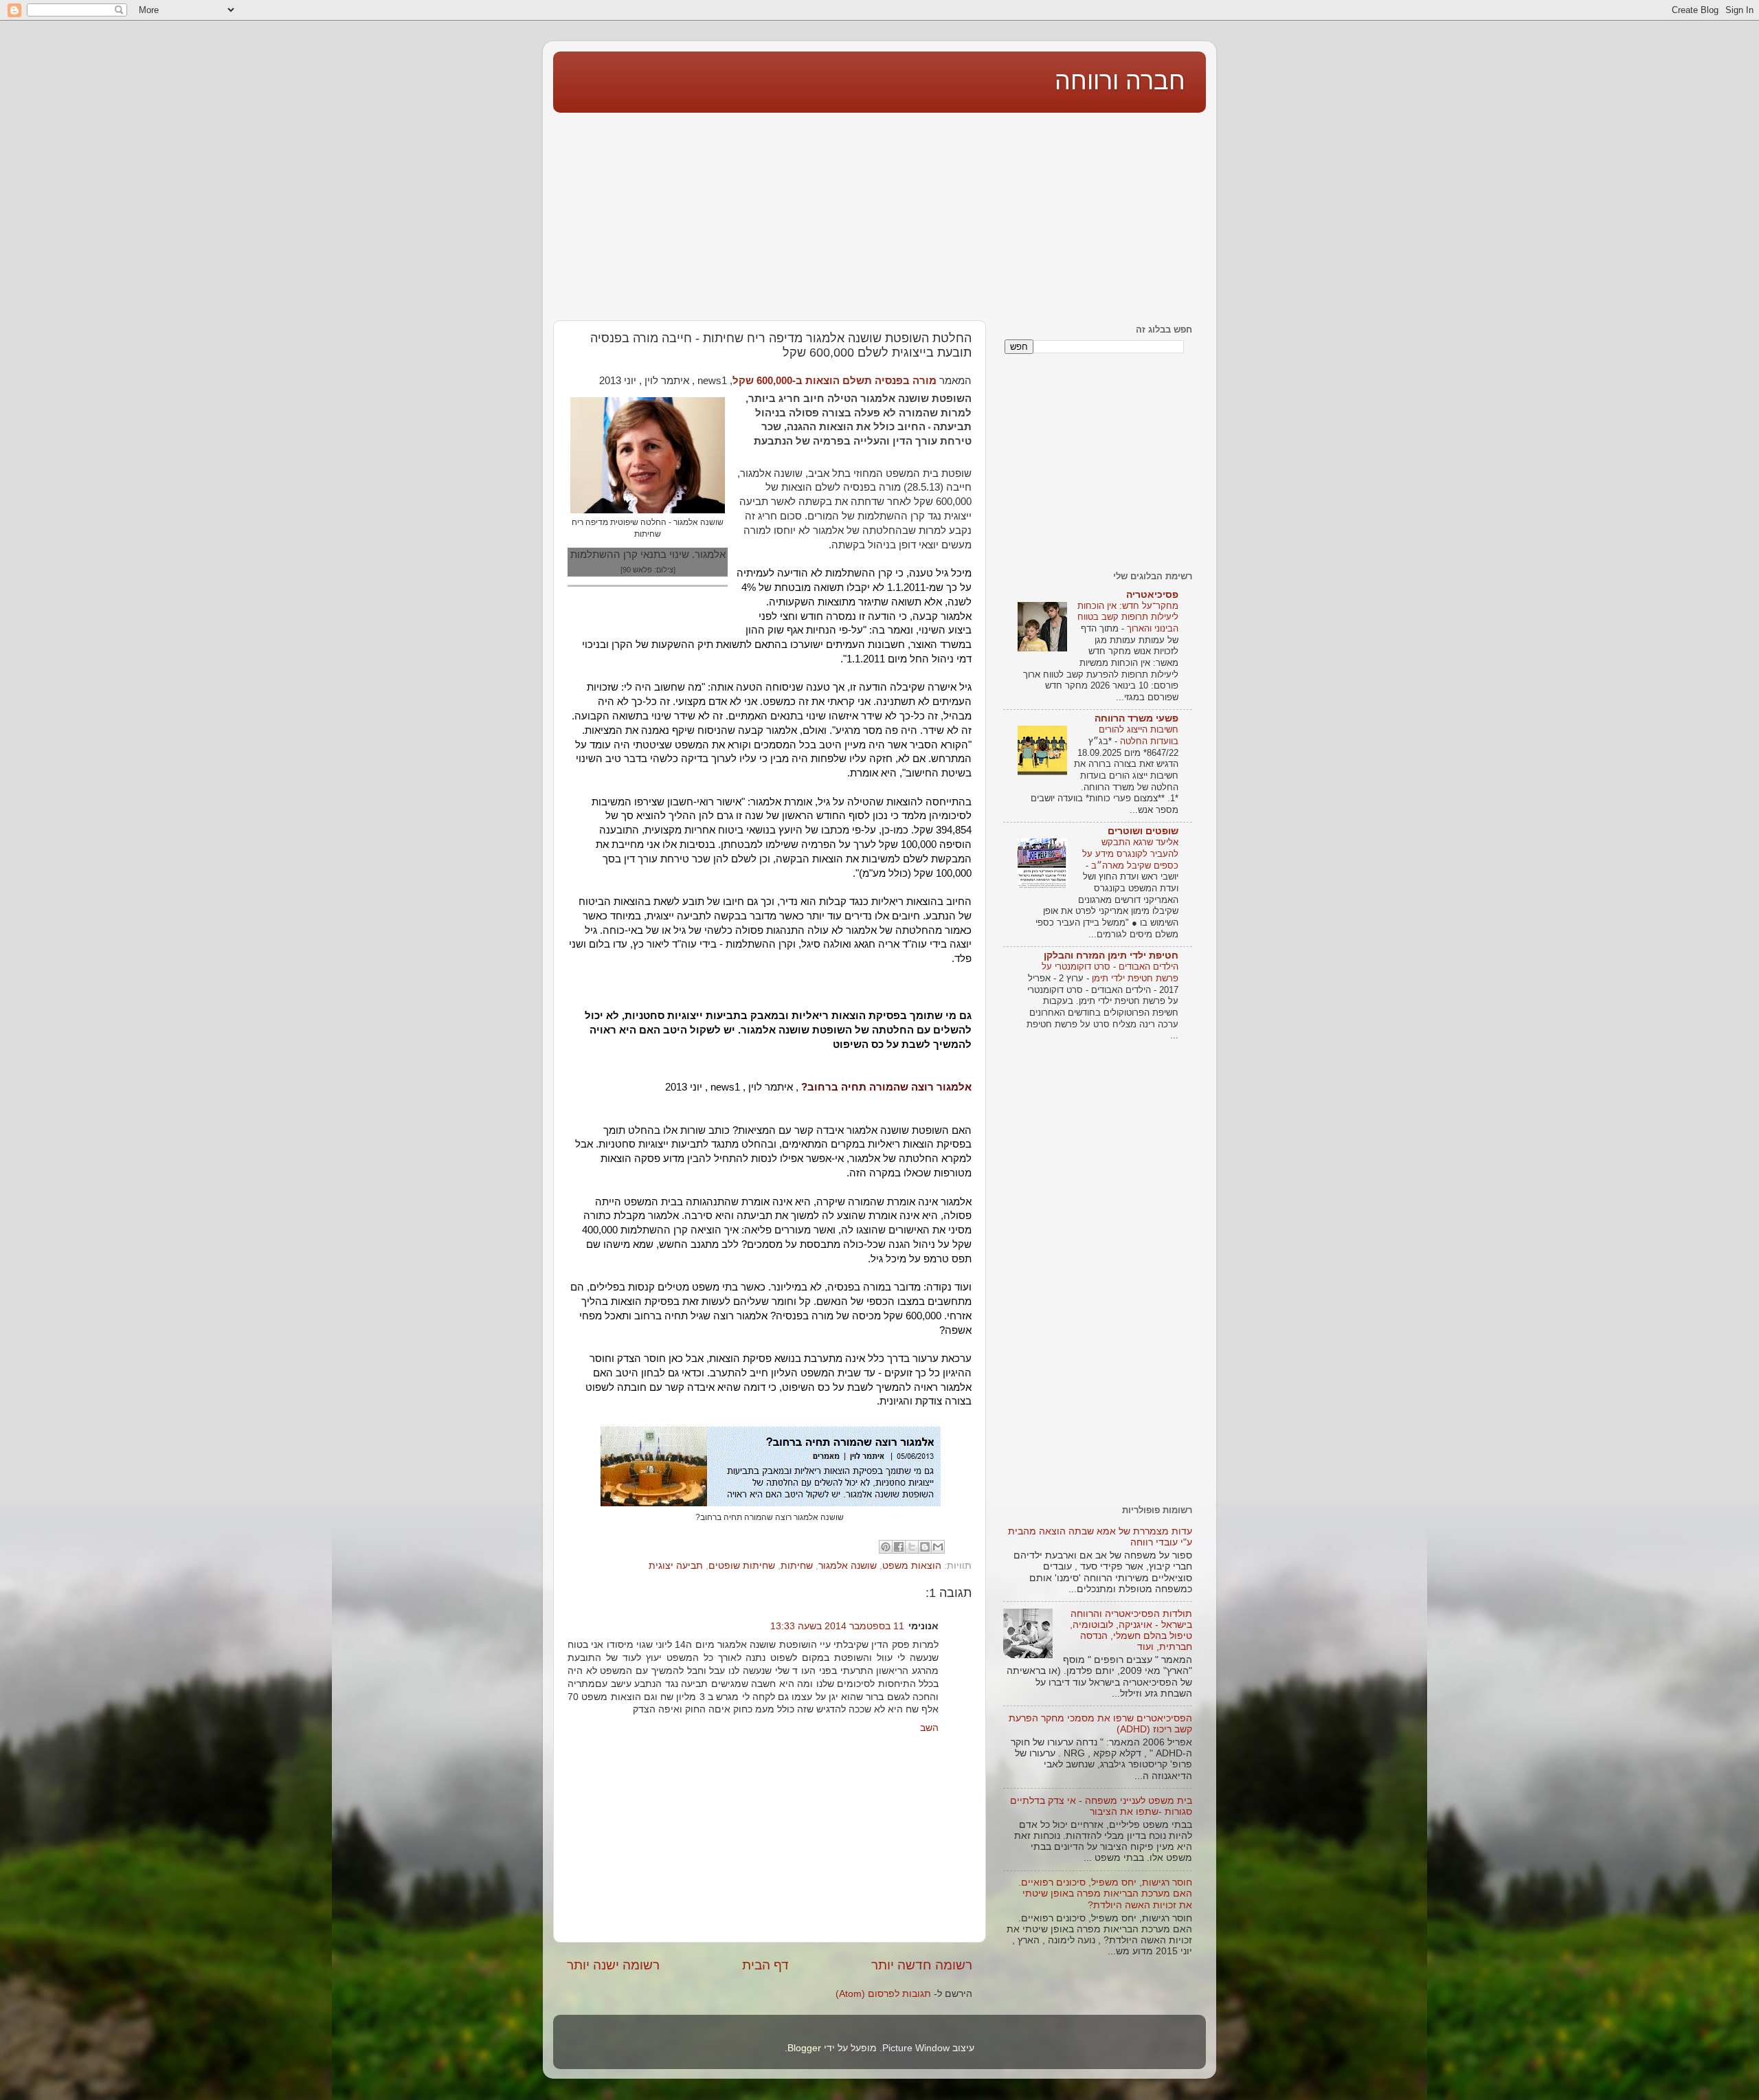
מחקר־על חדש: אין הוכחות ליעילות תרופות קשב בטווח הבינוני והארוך (1128, 617)
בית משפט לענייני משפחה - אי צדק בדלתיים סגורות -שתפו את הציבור (1101, 1806)
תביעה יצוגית (676, 1566)
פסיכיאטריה (1152, 595)
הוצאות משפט (912, 1566)
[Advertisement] (879, 214)
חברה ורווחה (1120, 81)
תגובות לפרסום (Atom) (883, 1994)
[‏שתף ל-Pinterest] (886, 1547)
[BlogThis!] (925, 1547)
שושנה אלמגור (848, 1566)
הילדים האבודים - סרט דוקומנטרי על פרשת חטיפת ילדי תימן (1110, 972)
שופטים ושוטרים (1143, 831)
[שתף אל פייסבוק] (899, 1547)
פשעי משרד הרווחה (1136, 718)
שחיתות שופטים (742, 1566)
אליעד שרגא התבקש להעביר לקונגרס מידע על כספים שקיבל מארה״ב (1130, 853)
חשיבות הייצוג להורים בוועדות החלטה (1139, 735)
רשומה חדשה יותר (922, 1965)
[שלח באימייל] (938, 1547)
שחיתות (797, 1566)
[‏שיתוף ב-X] (912, 1547)
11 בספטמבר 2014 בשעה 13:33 (837, 1626)
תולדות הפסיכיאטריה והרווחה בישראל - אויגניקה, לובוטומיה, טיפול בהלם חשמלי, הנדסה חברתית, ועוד (1131, 1631)
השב (929, 1728)
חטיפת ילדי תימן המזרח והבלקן (1111, 956)
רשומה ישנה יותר (613, 1965)
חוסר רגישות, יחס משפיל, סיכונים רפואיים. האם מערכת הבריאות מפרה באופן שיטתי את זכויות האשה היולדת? (1105, 1894)
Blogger (804, 2048)
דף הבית (765, 1965)
